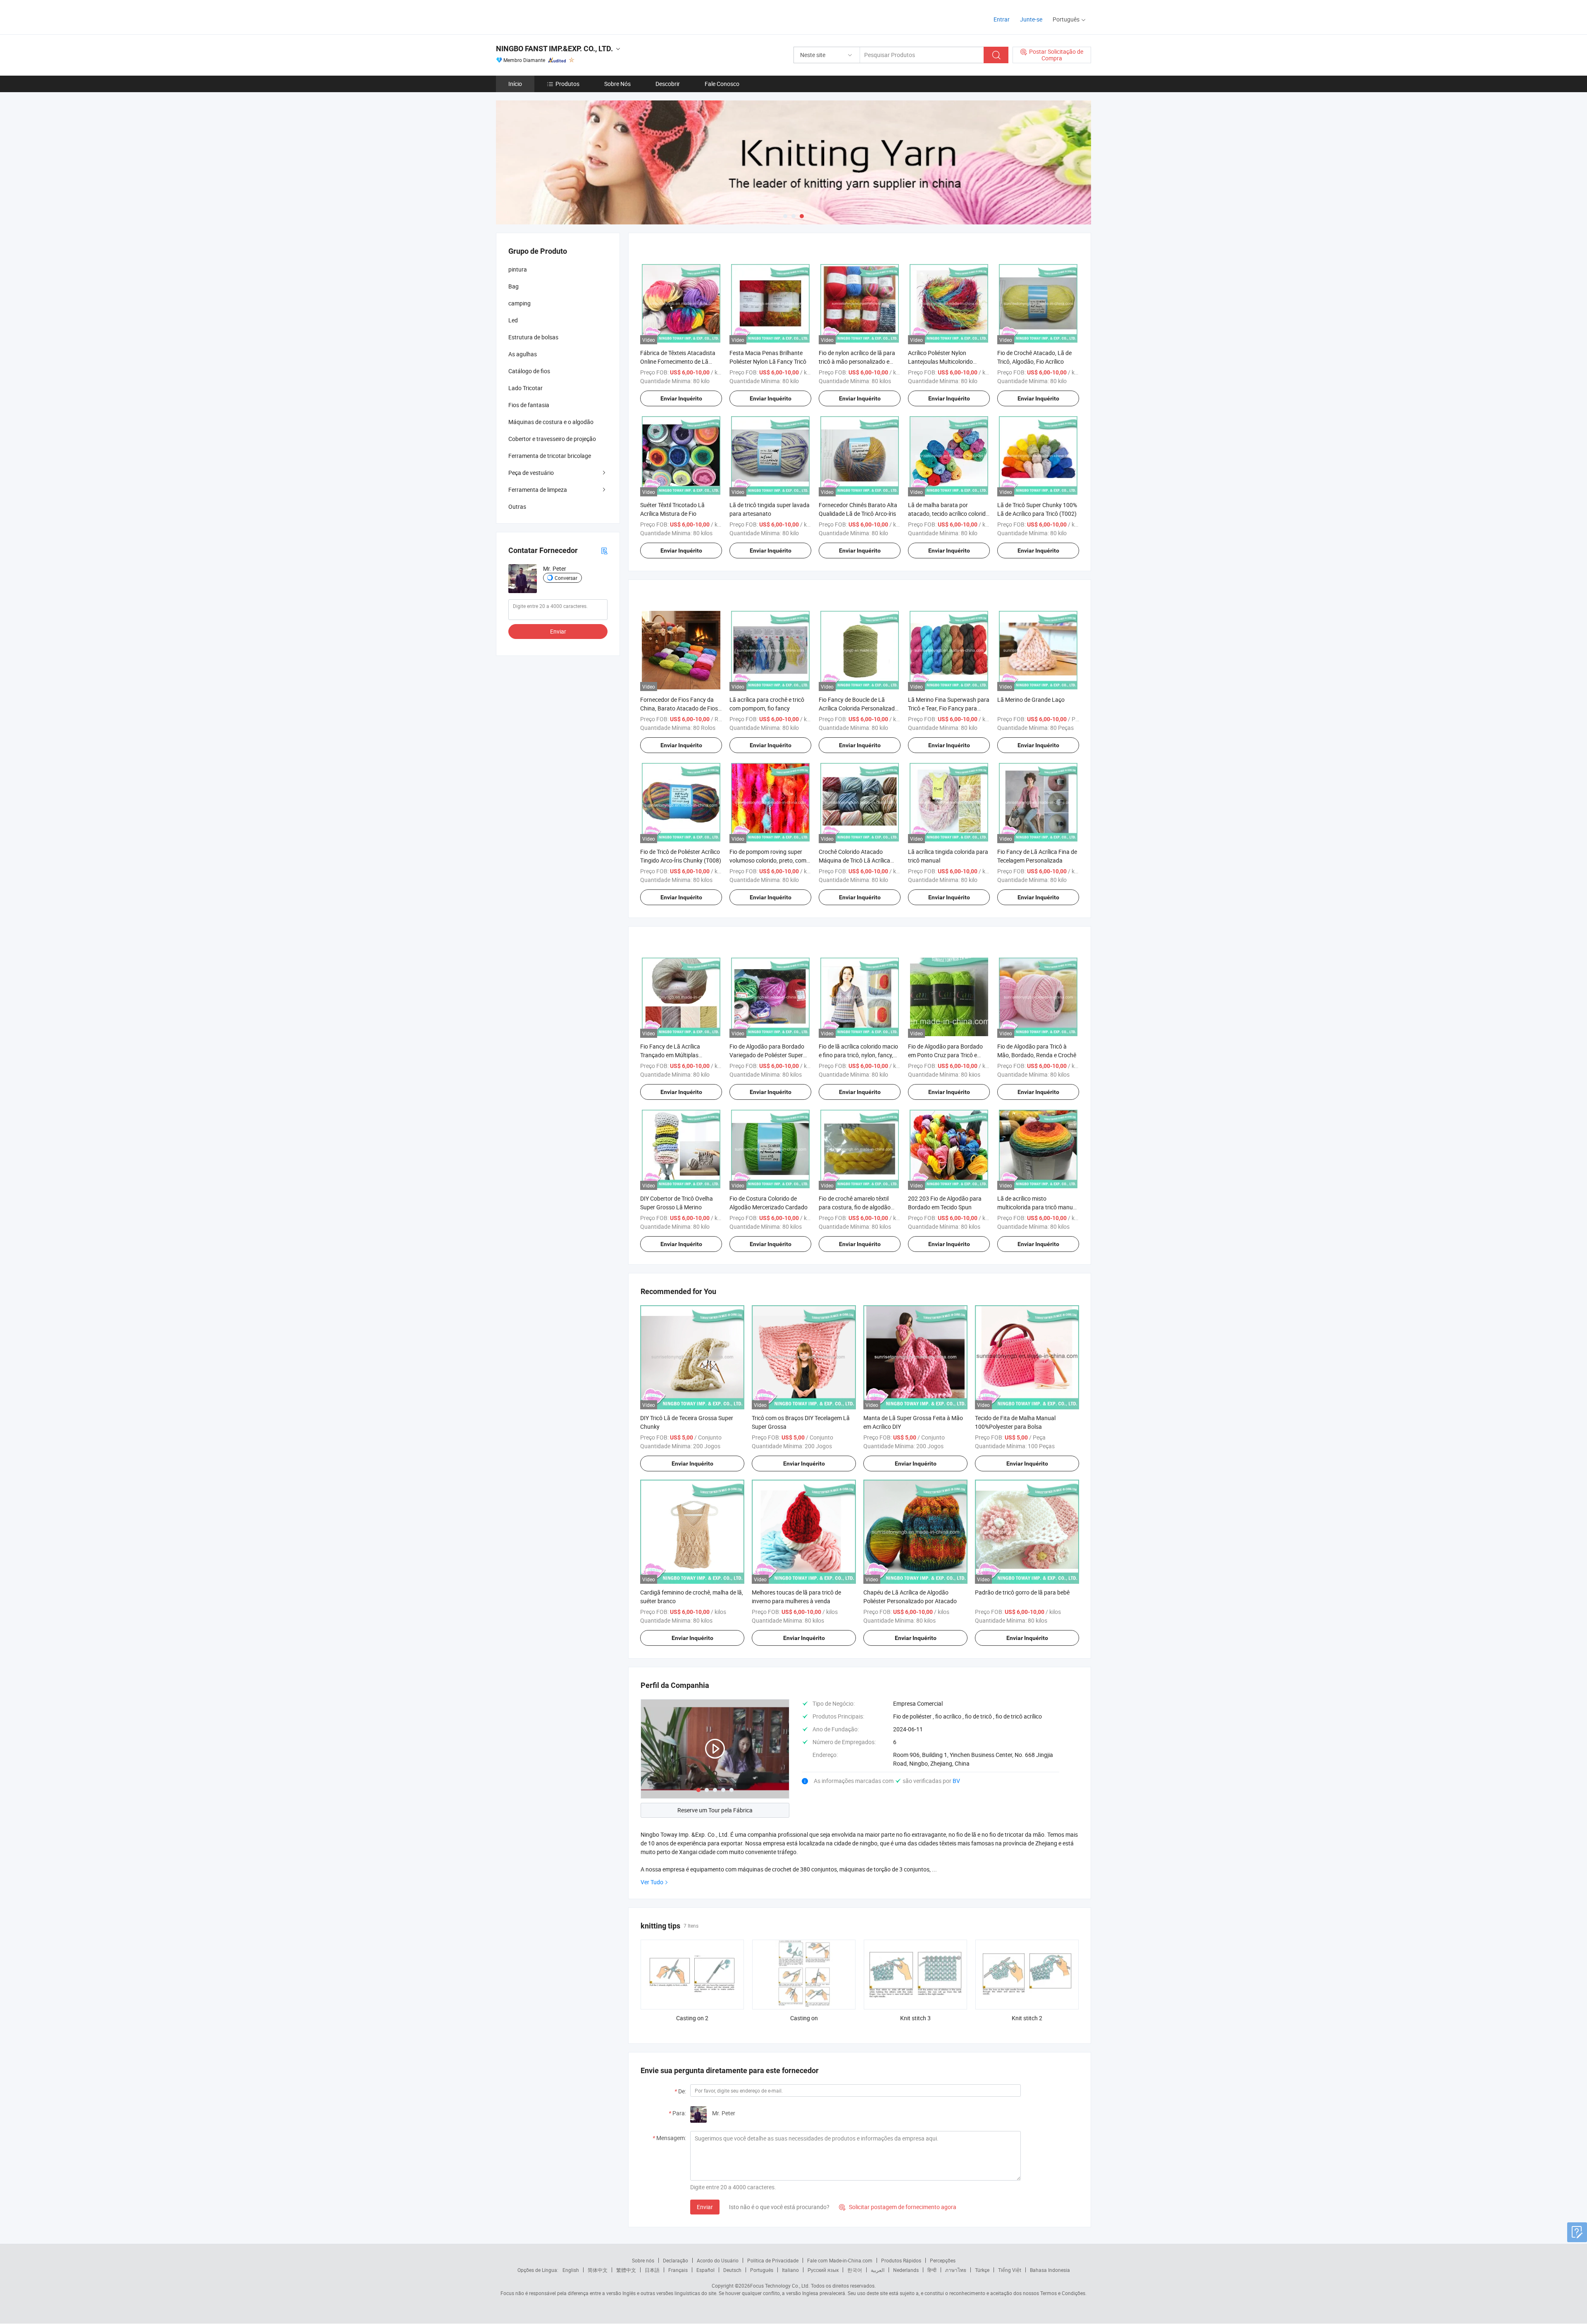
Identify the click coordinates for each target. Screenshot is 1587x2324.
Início (515, 84)
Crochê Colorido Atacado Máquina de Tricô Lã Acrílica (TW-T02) (854, 860)
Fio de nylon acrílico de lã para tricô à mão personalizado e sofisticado (857, 361)
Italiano (790, 2270)
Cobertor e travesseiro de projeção (552, 439)
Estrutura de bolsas (533, 337)
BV (956, 1781)
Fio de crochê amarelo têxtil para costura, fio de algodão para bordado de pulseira (855, 1207)
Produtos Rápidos (901, 2260)
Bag (514, 286)
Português (762, 2270)
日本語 (652, 2270)
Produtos (567, 84)
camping (519, 303)
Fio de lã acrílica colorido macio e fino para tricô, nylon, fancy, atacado (858, 1055)
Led (513, 320)
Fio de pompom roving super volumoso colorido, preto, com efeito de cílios (768, 860)
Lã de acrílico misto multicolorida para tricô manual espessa (1037, 1207)
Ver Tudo (652, 1882)
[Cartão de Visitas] (604, 550)
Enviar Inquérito (681, 398)
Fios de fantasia (529, 405)
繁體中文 (626, 2270)
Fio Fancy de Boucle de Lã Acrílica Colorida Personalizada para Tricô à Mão (858, 708)
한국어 (855, 2270)
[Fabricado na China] (549, 16)
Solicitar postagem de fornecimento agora (898, 2207)
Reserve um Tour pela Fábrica (715, 1810)
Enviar (705, 2207)
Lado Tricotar (525, 388)
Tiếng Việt (1010, 2270)
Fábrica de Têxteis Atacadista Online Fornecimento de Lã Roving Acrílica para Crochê (678, 361)
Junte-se (1031, 19)
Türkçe (982, 2270)
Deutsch (732, 2270)
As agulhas (523, 354)
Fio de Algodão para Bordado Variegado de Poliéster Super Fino (767, 1055)
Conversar (566, 578)
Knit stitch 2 (1027, 2018)
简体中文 (598, 2270)
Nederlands (906, 2270)
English (571, 2270)
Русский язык (823, 2270)
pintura (518, 269)
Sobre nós (643, 2260)
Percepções (943, 2260)
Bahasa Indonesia (1050, 2270)
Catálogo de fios (529, 371)
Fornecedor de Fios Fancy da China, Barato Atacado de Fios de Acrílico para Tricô (679, 708)
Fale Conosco (722, 84)
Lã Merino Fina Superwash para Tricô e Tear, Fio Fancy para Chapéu (949, 708)
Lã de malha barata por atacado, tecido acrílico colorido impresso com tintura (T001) (948, 514)
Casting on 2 (692, 2018)
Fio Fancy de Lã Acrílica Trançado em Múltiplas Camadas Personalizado (672, 1055)
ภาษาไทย (956, 2270)
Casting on (804, 2018)
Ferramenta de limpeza (538, 490)
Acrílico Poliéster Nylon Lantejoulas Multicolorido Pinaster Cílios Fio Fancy (940, 361)
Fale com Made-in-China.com (840, 2260)
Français (678, 2270)
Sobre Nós (617, 84)
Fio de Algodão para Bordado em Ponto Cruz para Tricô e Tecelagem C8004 (945, 1055)
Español (705, 2270)
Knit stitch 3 (915, 2018)
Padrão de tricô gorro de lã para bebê (1022, 1592)
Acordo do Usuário (718, 2260)
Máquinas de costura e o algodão (551, 422)
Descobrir (668, 84)
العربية (878, 2270)
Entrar (1002, 19)
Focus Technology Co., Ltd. (780, 2286)
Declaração (676, 2260)
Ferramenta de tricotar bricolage (550, 456)
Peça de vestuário (531, 473)
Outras (517, 507)
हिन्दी (932, 2270)
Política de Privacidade (773, 2260)
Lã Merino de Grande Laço (1031, 700)
